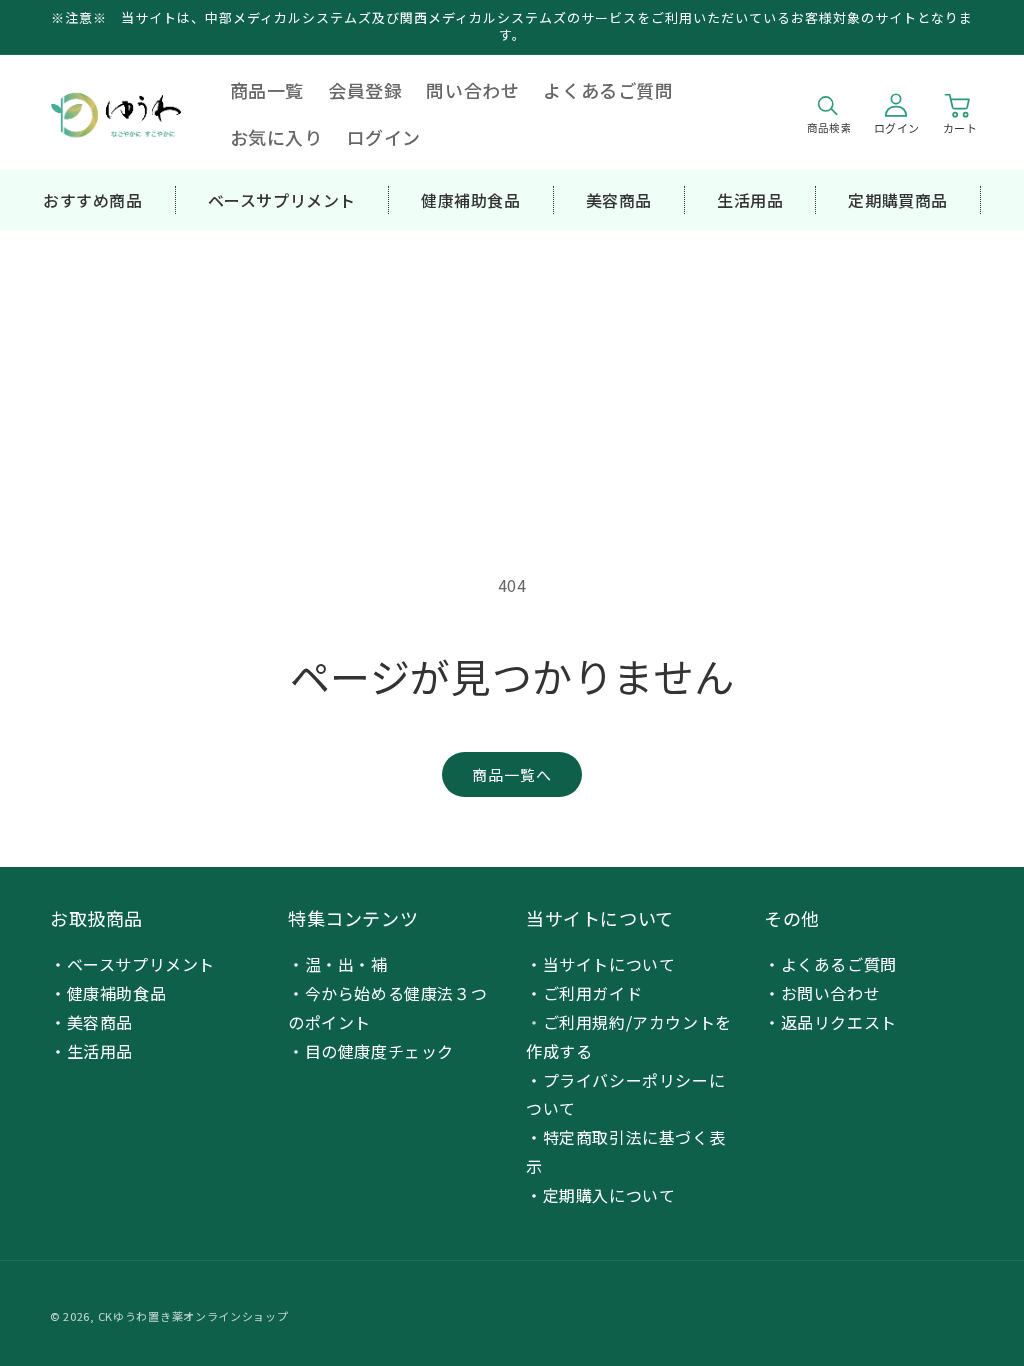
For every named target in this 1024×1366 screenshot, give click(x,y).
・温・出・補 (338, 964)
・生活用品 (91, 1051)
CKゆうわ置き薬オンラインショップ (193, 1316)
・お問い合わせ (822, 993)
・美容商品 (91, 1022)
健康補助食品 (471, 200)
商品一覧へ (512, 774)
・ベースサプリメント (132, 964)
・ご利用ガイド (584, 993)
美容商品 (619, 200)
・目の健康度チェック (371, 1051)
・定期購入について (600, 1195)
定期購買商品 (898, 200)
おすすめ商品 (93, 200)
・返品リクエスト (830, 1022)
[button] (828, 114)
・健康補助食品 (108, 993)
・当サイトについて (600, 964)
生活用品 (750, 200)
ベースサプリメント (282, 200)
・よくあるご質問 (830, 964)
